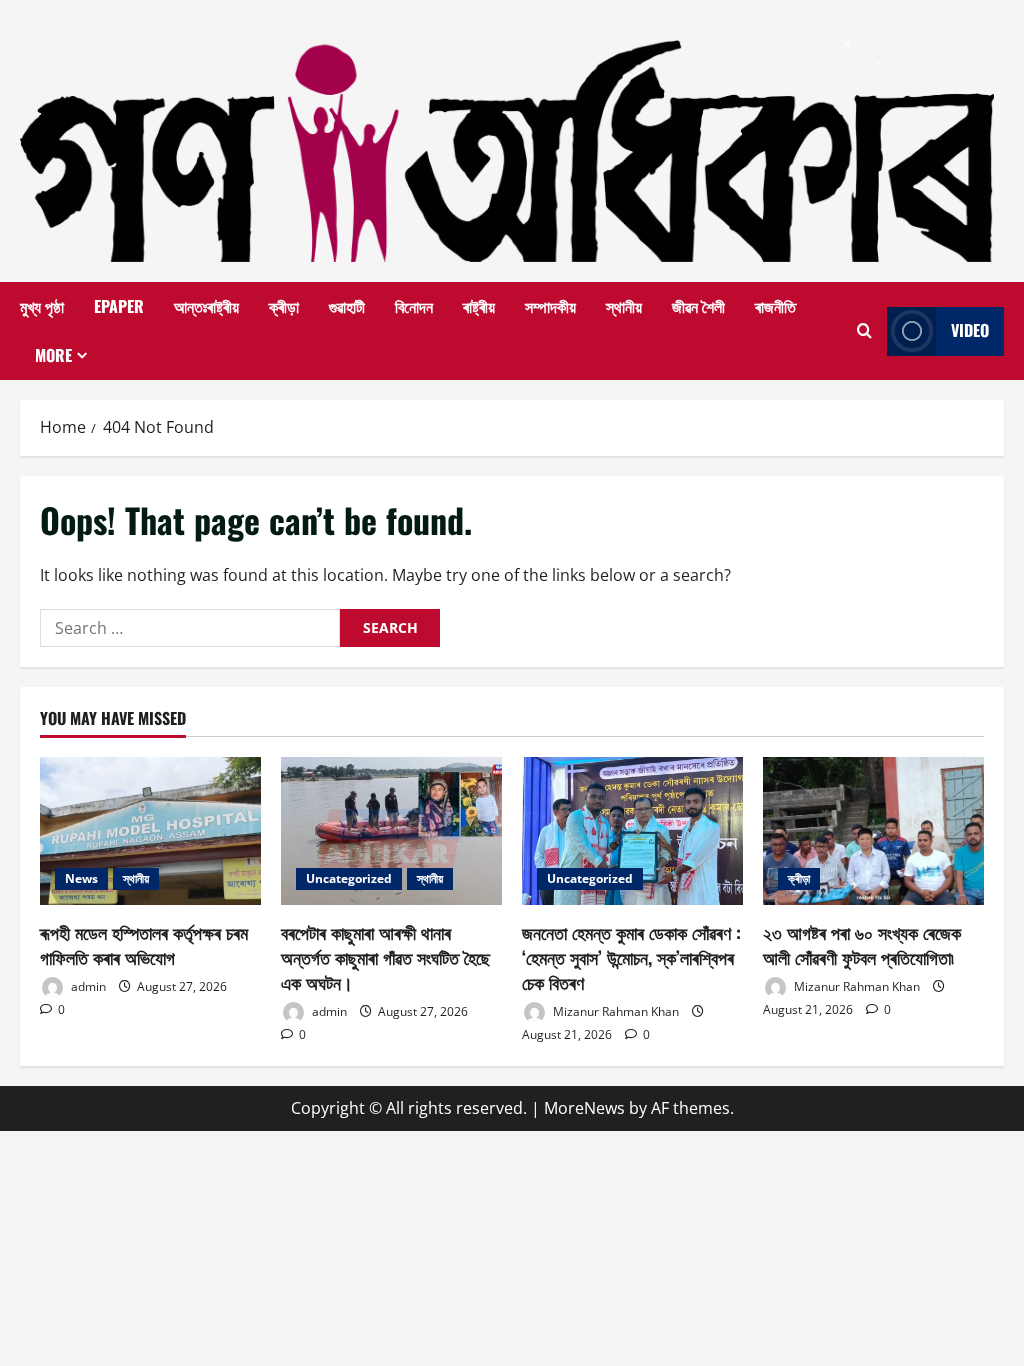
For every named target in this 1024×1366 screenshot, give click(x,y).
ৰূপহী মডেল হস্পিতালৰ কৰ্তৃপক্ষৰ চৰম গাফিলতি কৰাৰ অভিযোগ (144, 944)
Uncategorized (349, 878)
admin (87, 986)
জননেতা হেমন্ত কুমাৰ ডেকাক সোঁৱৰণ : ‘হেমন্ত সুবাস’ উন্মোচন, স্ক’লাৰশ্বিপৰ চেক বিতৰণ (631, 957)
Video (970, 330)
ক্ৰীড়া (284, 306)
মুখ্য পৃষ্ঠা (42, 306)
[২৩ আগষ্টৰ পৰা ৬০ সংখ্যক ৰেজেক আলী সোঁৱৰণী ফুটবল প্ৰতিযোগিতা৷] (873, 830)
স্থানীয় (624, 306)
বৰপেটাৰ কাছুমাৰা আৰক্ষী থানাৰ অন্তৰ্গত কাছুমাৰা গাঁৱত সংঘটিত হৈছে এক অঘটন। (385, 957)
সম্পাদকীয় (550, 306)
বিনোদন (414, 306)
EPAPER (119, 306)
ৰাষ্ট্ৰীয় (479, 306)
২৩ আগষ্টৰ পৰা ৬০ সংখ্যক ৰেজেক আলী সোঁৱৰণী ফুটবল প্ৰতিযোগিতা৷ (862, 944)
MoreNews (584, 1108)
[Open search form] (864, 331)
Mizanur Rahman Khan (614, 1011)
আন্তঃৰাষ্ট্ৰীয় (206, 306)
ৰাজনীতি (775, 306)
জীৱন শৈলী (698, 306)
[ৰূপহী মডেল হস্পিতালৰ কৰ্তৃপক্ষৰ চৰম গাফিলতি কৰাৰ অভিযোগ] (150, 830)
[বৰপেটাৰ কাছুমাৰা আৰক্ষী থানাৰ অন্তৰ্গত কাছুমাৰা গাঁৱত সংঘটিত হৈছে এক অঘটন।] (391, 830)
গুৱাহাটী (347, 306)
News (81, 878)
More (53, 355)
